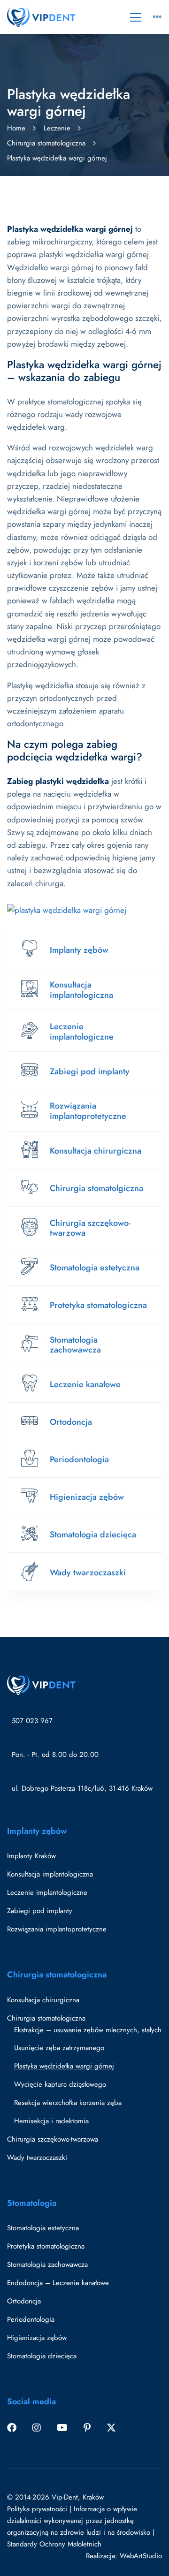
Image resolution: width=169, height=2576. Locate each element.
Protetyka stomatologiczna (98, 1305)
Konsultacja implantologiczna (81, 990)
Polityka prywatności (37, 2509)
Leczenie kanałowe (85, 1384)
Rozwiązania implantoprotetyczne (88, 1111)
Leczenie (57, 128)
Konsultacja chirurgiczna (96, 1151)
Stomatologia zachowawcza (75, 1345)
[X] (111, 2428)
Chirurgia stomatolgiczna (96, 1188)
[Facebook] (12, 2428)
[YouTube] (62, 2428)
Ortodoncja (71, 1422)
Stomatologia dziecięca (93, 1535)
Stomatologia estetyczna (95, 1268)
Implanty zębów (79, 950)
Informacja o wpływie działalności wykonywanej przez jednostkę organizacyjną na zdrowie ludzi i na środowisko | (81, 2521)
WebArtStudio (141, 2556)
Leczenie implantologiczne (82, 1032)
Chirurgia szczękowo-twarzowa (90, 1228)
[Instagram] (37, 2428)
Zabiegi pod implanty (90, 1071)
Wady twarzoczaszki (88, 1573)
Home (16, 128)
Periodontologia (79, 1459)
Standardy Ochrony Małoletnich (54, 2544)
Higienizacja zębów (87, 1497)
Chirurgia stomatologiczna (46, 143)
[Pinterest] (87, 2428)
